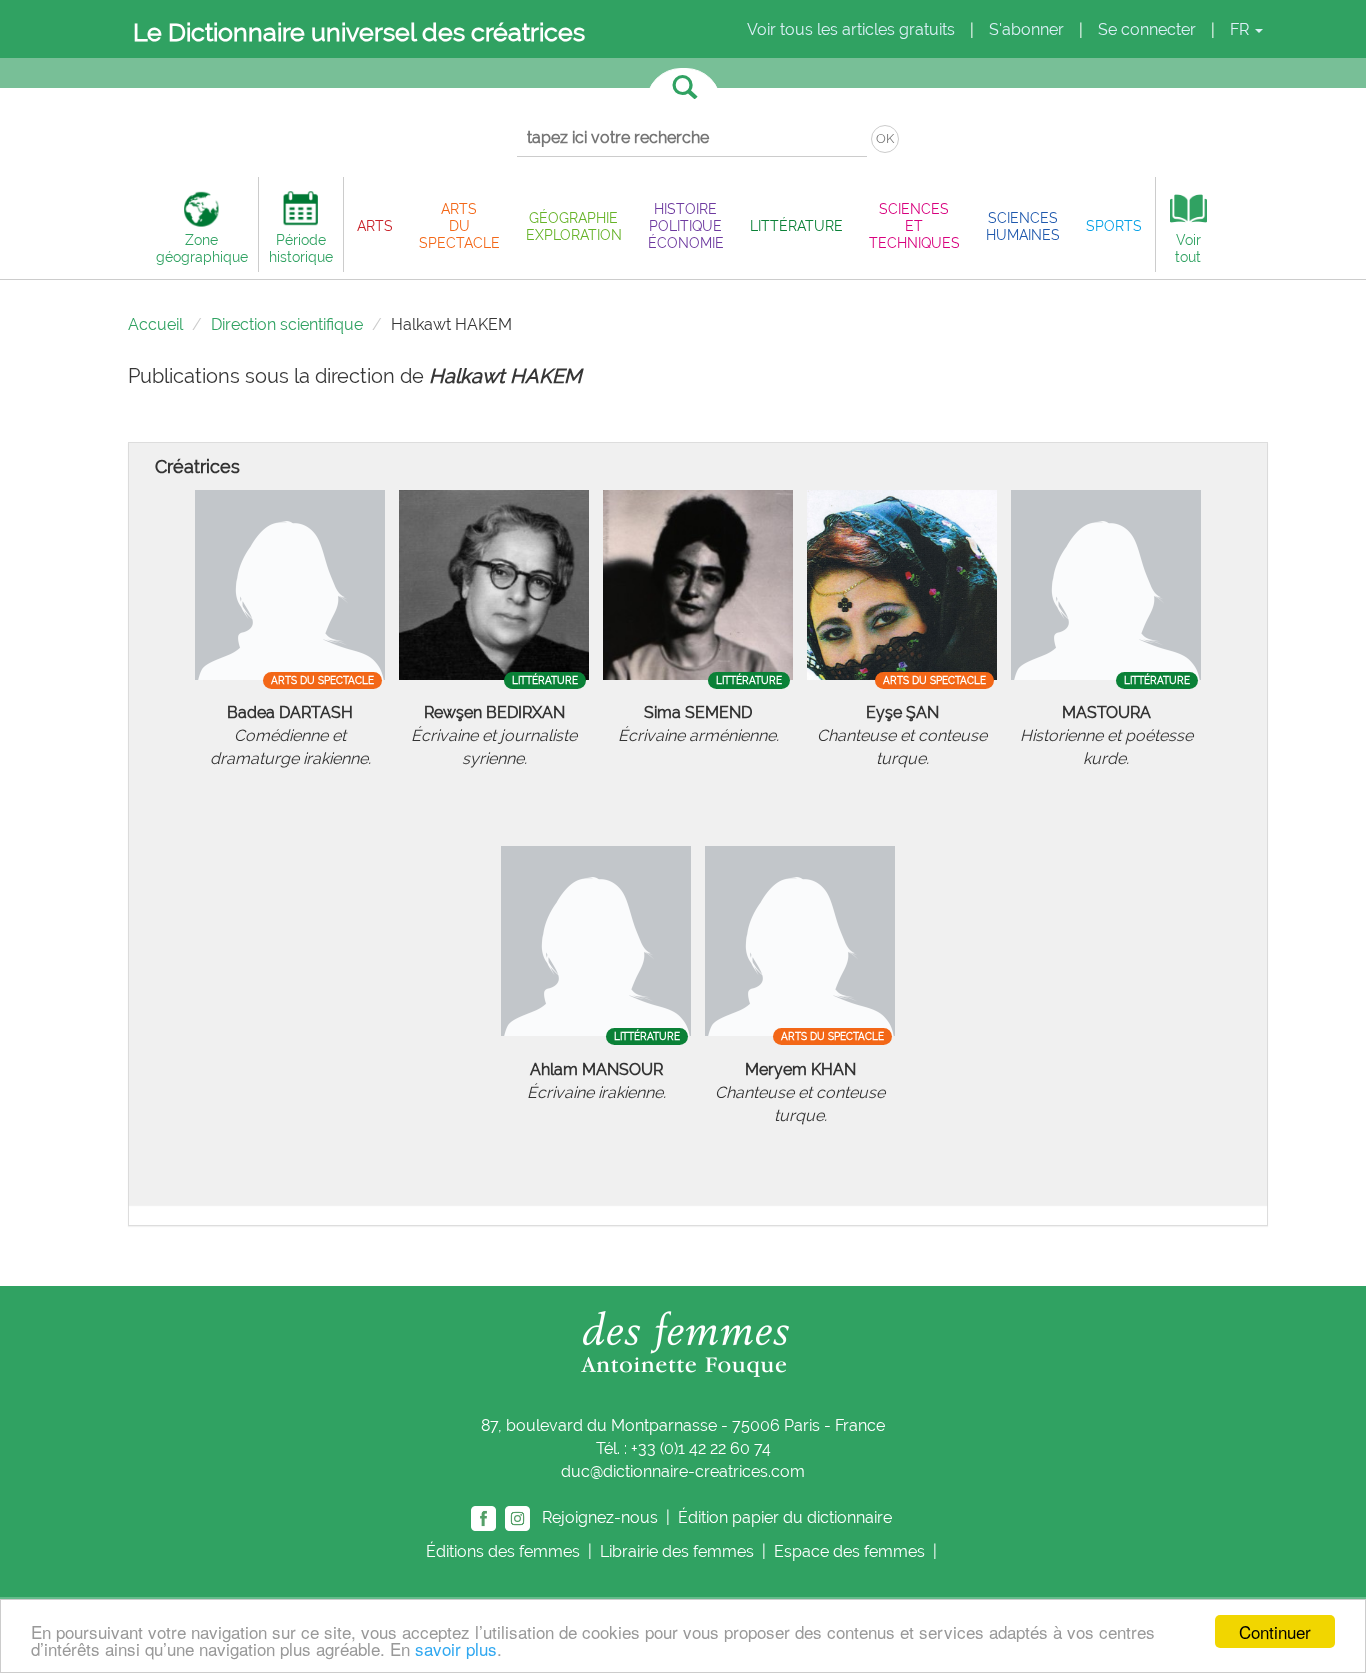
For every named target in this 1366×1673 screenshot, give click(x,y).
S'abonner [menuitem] (1026, 29)
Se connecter (1147, 29)
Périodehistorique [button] (301, 248)
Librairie (677, 1551)
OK (885, 138)
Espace (849, 1551)
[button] (375, 225)
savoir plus (456, 1648)
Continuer (1275, 1631)
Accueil (155, 324)
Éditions (503, 1551)
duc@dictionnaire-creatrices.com (683, 1471)
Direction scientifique (287, 324)
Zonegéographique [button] (202, 248)
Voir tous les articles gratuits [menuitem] (851, 29)
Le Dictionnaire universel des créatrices (359, 32)
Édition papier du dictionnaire (787, 1517)
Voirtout (1188, 248)
